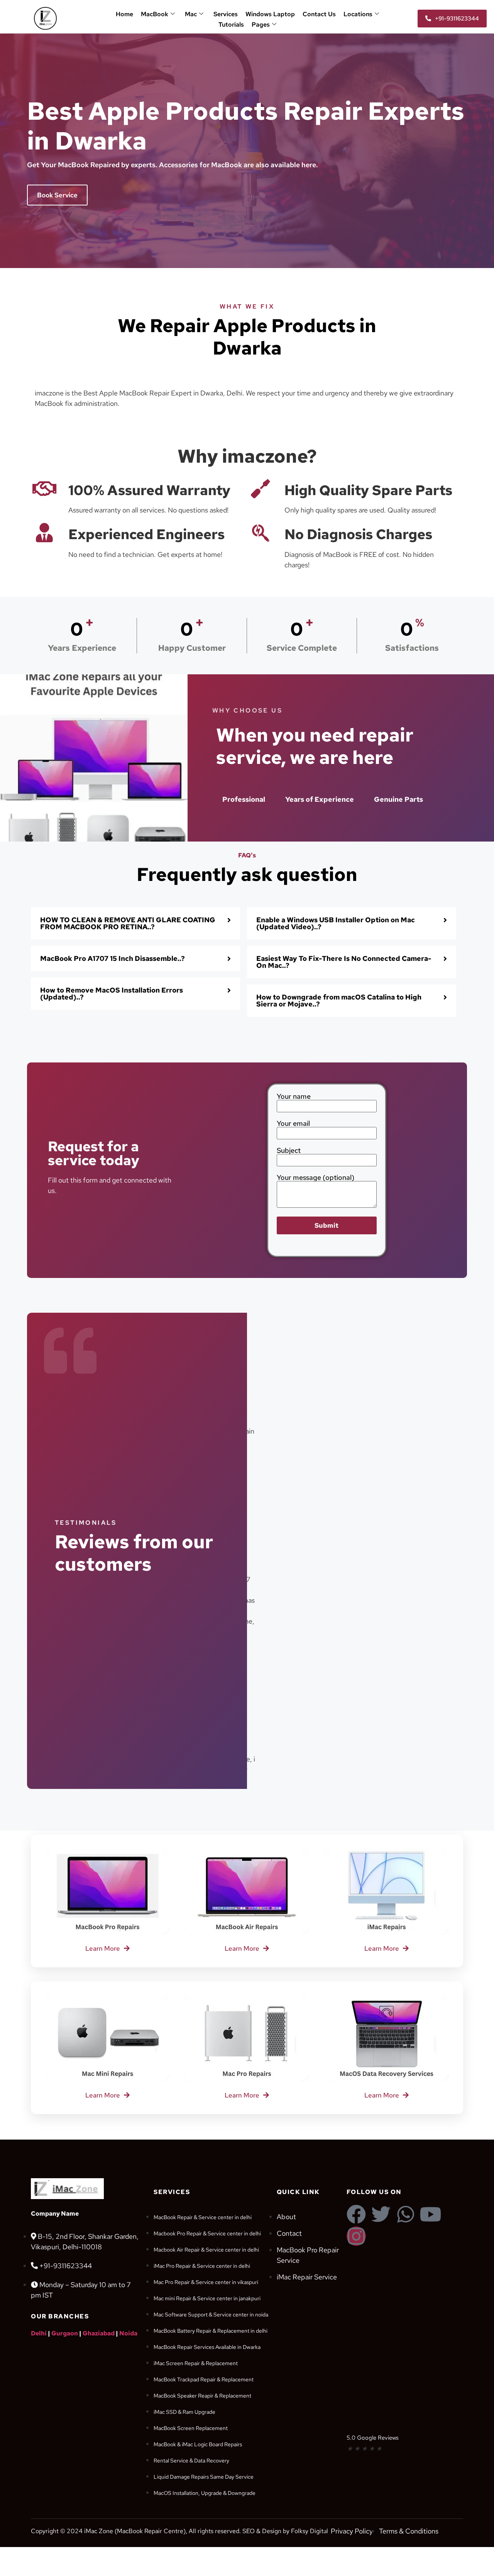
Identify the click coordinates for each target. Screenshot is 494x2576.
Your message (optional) (316, 1178)
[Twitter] (381, 2214)
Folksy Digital (310, 2531)
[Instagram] (356, 2236)
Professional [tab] (244, 799)
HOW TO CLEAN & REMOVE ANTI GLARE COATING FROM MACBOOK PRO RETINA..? (128, 923)
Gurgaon (65, 2333)
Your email (293, 1124)
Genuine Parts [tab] (398, 799)
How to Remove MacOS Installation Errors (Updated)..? (112, 994)
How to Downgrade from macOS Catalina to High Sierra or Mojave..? (339, 1000)
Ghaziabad (99, 2333)
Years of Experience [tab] (320, 799)
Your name (294, 1097)
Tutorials (231, 25)
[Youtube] (430, 2214)
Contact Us (319, 14)
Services (226, 14)
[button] (135, 923)
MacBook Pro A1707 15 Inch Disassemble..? (113, 958)
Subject (289, 1151)
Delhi (39, 2333)
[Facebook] (356, 2214)
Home (124, 14)
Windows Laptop (270, 14)
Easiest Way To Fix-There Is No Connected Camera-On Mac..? (344, 962)
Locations (358, 14)
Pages (261, 25)
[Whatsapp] (406, 2214)
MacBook (155, 14)
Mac (191, 14)
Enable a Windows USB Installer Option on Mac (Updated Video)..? (336, 923)
